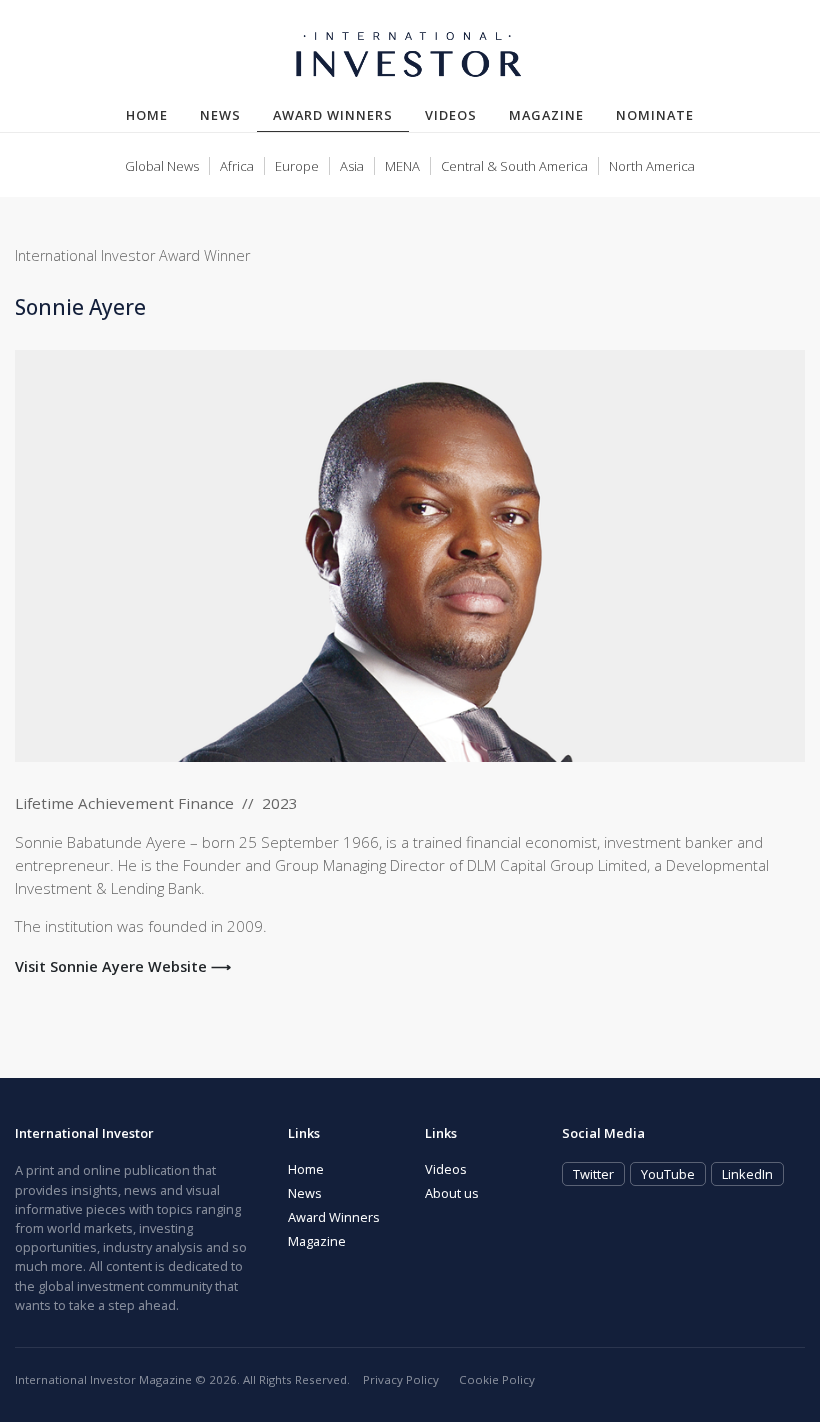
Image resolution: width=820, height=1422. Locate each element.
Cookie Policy (497, 1379)
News (220, 115)
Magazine (546, 115)
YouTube (668, 1174)
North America (652, 166)
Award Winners (341, 114)
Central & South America (514, 166)
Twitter (593, 1174)
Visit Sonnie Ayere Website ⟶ (123, 966)
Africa (237, 166)
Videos (451, 115)
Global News (162, 166)
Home (147, 115)
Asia (352, 166)
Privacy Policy (401, 1379)
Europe (297, 166)
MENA (402, 166)
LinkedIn (747, 1174)
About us (452, 1193)
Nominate (655, 115)
